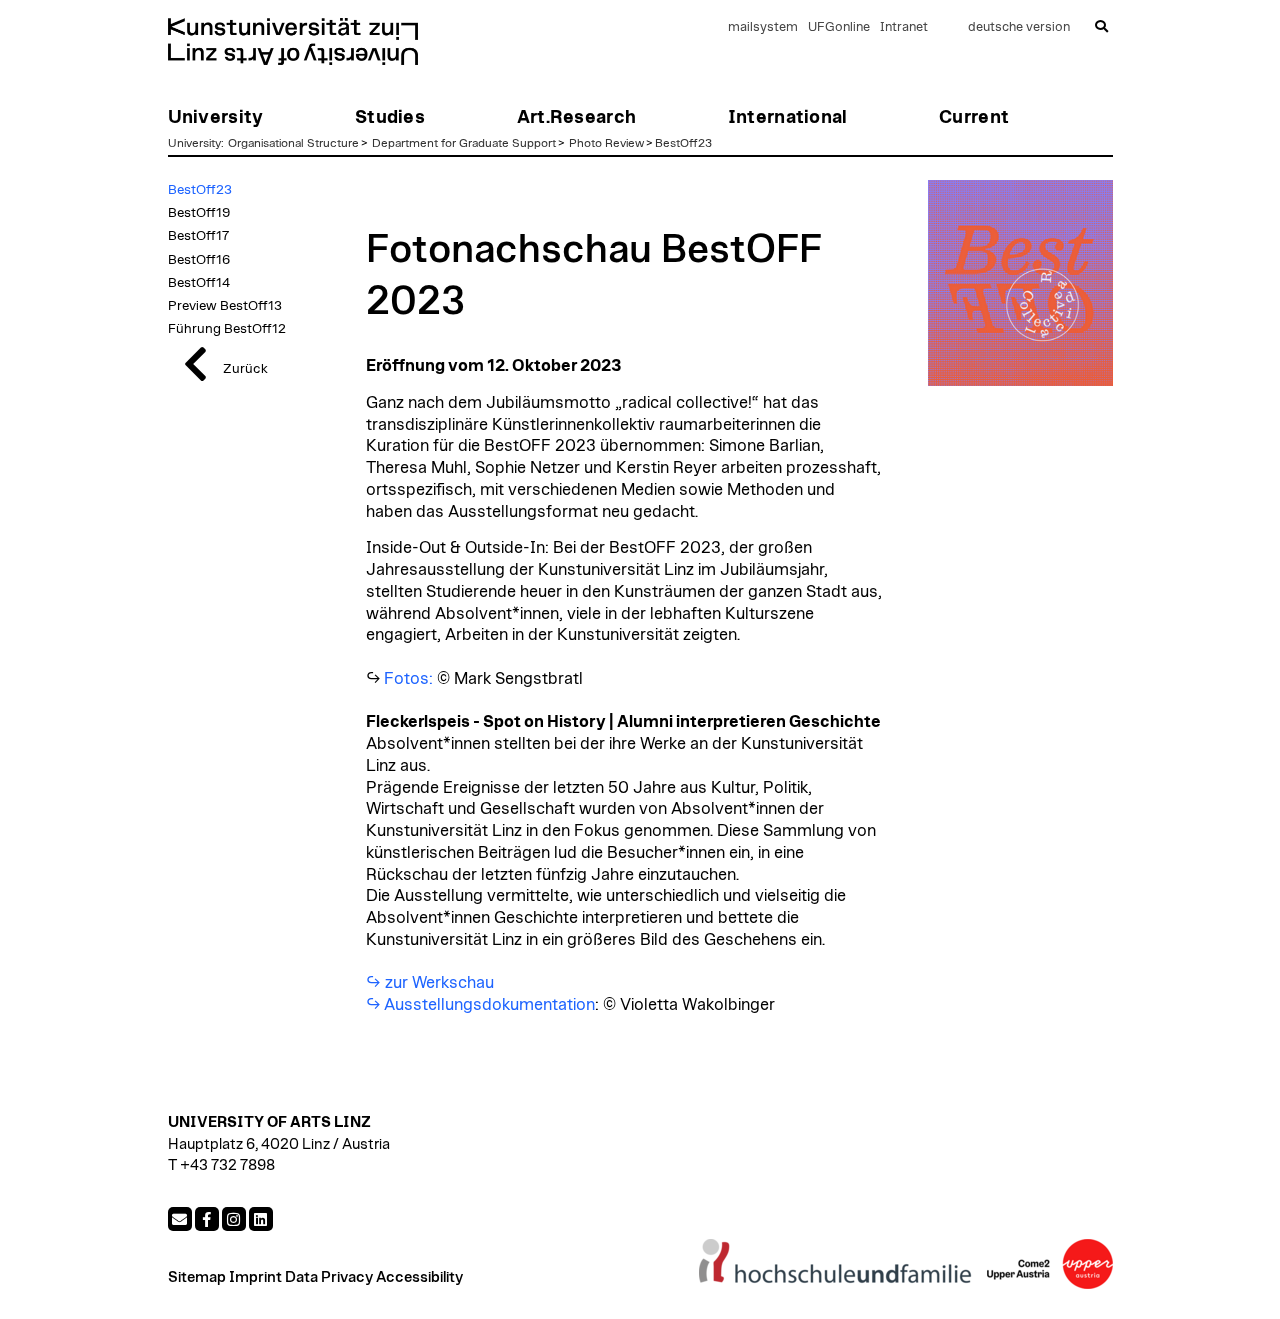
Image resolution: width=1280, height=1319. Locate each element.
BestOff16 (199, 260)
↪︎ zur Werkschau (431, 983)
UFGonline (839, 27)
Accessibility (419, 1277)
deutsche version (1019, 27)
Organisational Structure (293, 143)
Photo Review (606, 143)
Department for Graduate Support (464, 143)
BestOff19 (199, 213)
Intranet (904, 27)
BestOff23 (683, 143)
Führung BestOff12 (227, 329)
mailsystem (763, 27)
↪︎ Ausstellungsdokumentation (480, 1005)
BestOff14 (199, 283)
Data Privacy (329, 1277)
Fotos (406, 679)
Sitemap (197, 1277)
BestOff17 (198, 236)
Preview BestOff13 (225, 306)
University (194, 143)
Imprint (255, 1277)
